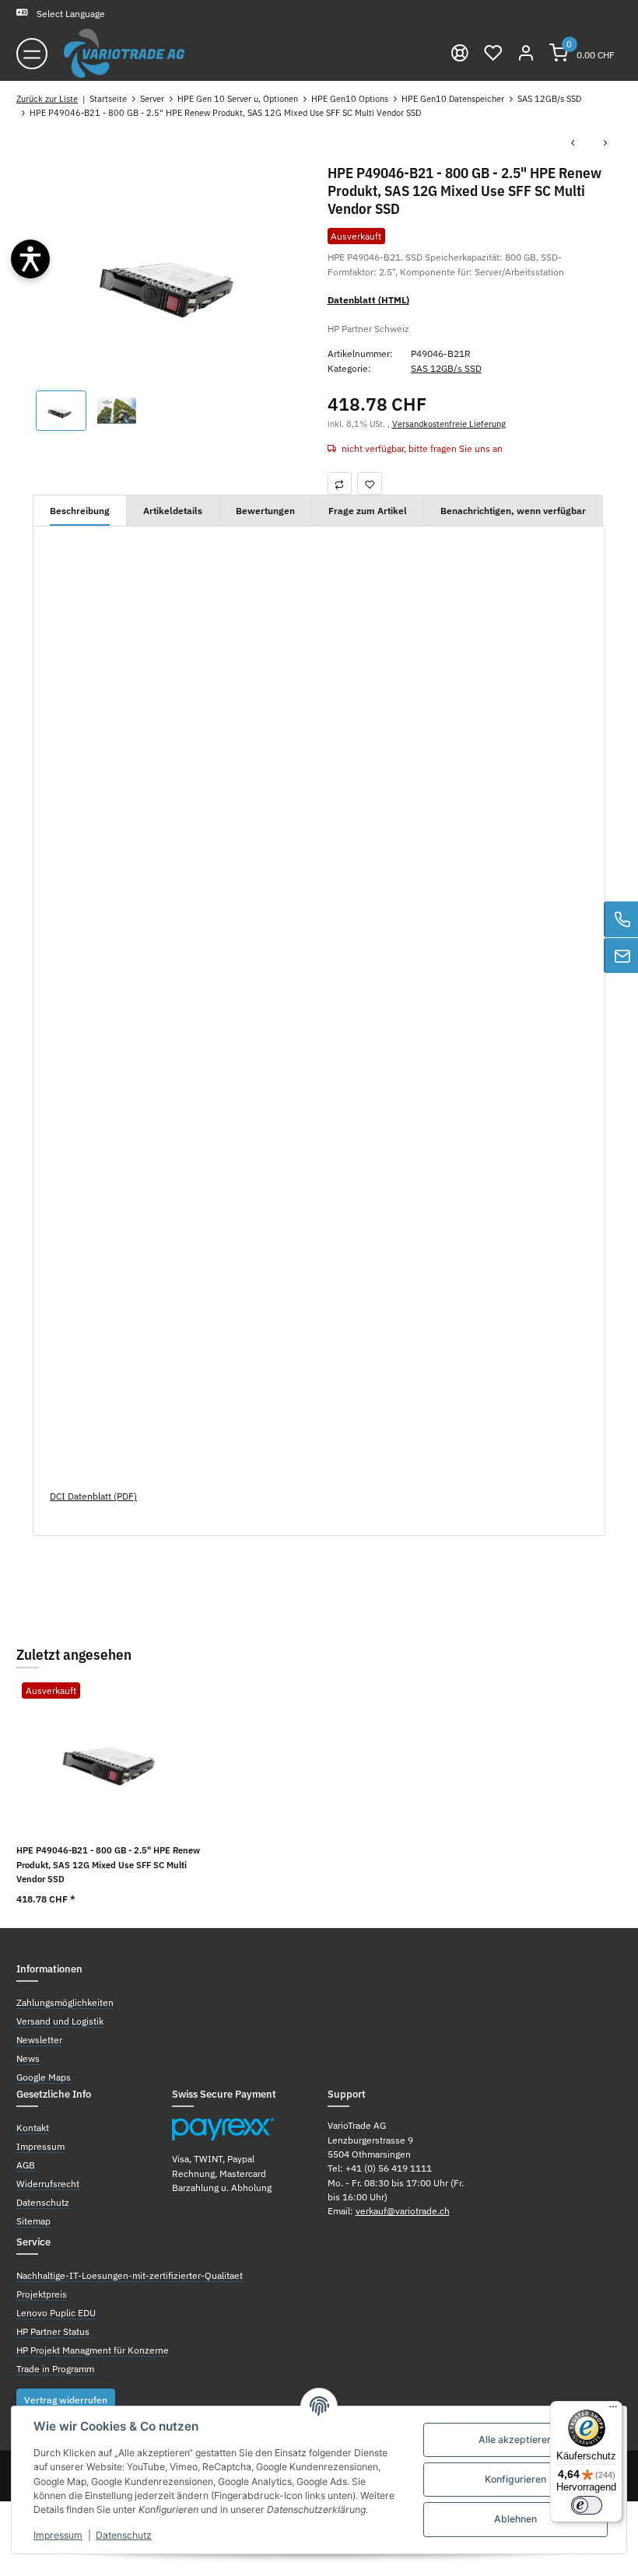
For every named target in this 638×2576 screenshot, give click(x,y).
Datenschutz (124, 2535)
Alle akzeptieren (515, 2439)
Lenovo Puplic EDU (56, 2312)
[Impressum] (460, 53)
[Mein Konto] (526, 53)
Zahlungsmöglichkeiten (65, 2002)
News (28, 2058)
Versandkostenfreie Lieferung (449, 424)
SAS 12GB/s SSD (446, 368)
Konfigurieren (515, 2479)
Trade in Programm (55, 2368)
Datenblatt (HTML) (368, 299)
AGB (26, 2165)
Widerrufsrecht (48, 2183)
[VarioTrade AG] (124, 54)
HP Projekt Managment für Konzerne (93, 2350)
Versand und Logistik (60, 2021)
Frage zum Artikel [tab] (368, 510)
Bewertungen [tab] (265, 510)
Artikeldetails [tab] (173, 510)
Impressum (58, 2535)
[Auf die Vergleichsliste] (340, 483)
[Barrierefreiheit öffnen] (30, 259)
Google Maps (44, 2077)
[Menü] (613, 2410)
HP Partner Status (53, 2331)
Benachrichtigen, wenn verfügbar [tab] (513, 510)
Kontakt (33, 2127)
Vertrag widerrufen (66, 2399)
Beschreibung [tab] (80, 510)
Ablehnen (515, 2519)
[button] (493, 53)
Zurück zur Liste (47, 98)
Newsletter (39, 2039)
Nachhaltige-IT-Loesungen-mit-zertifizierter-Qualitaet (130, 2275)
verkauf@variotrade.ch (403, 2210)
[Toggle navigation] (32, 54)
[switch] (587, 2505)
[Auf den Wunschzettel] (370, 483)
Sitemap (33, 2221)
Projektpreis (42, 2294)
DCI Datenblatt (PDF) (93, 1496)
